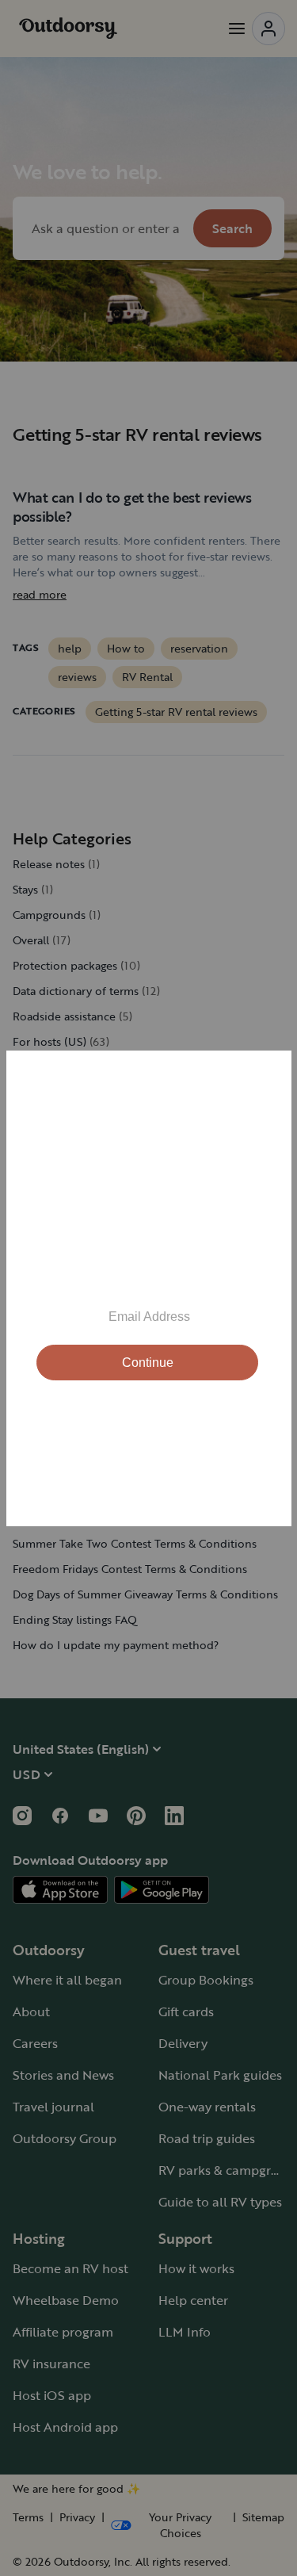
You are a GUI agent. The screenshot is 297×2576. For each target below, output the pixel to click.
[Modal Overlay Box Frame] (149, 1288)
